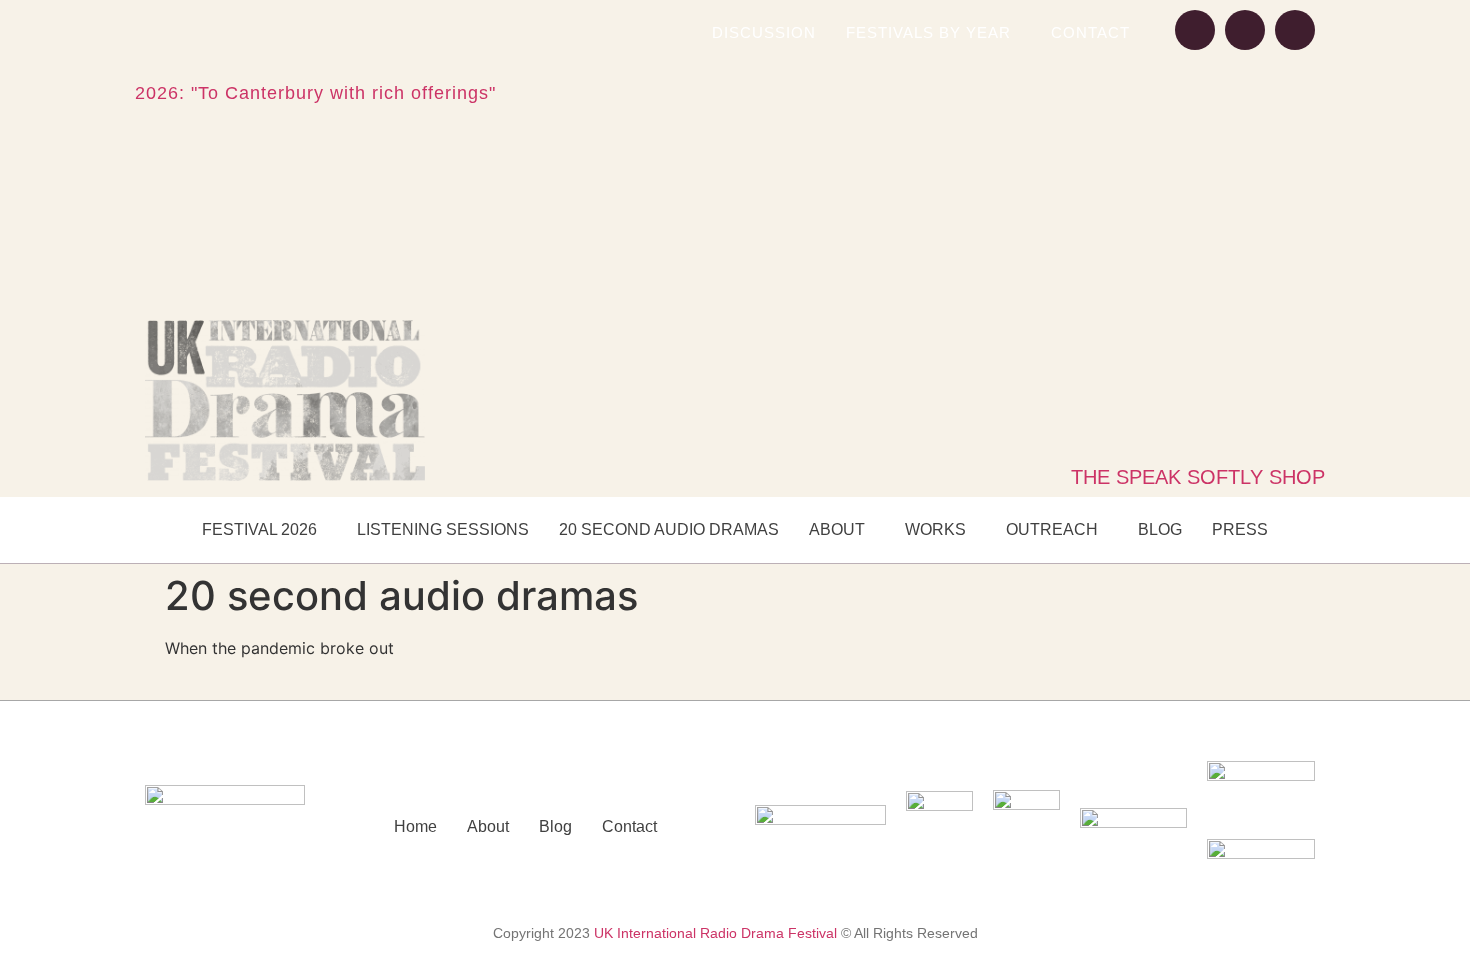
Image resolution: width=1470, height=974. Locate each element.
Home (415, 826)
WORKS (935, 529)
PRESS (1240, 529)
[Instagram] (1245, 30)
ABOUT (837, 529)
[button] (933, 32)
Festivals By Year (928, 32)
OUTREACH (1052, 529)
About (488, 826)
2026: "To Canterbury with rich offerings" (315, 93)
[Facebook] (1195, 30)
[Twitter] (1295, 30)
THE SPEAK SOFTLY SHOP (1198, 477)
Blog (555, 826)
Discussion (764, 32)
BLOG (1160, 529)
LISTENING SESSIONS (443, 529)
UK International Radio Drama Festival (715, 933)
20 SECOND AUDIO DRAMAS (669, 529)
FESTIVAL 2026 (259, 529)
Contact (1090, 32)
